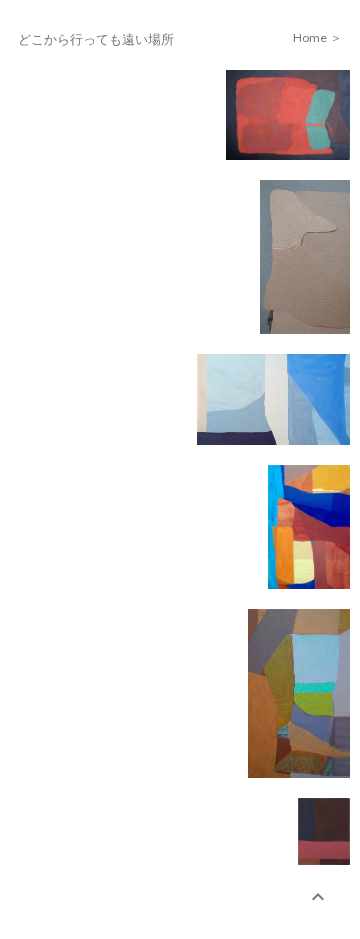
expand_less (318, 897)
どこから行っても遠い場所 (96, 39)
